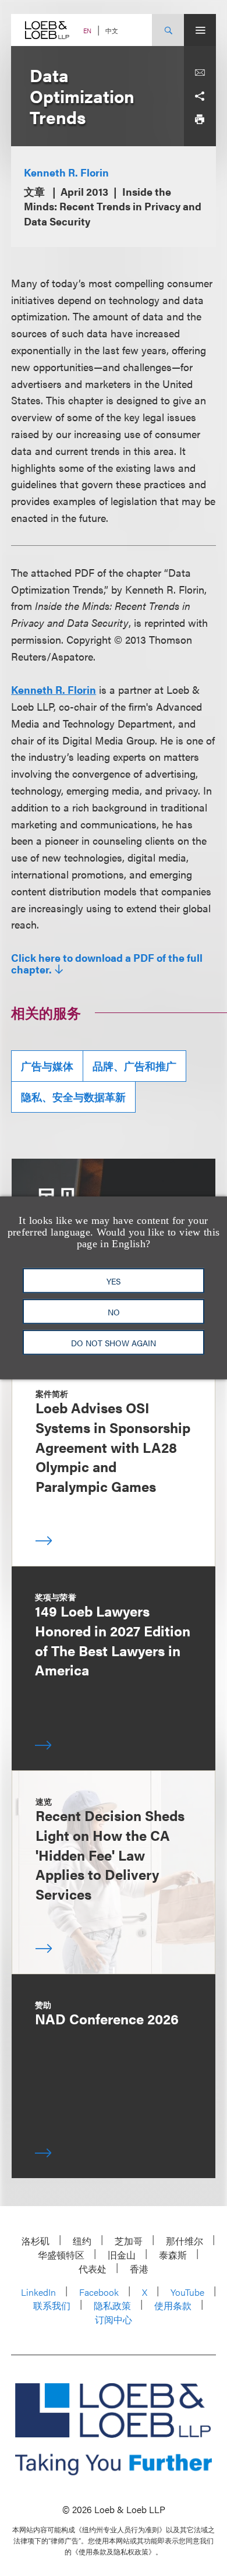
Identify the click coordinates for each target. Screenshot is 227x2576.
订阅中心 (114, 2319)
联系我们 (52, 2305)
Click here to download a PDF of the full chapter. (107, 964)
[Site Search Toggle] (168, 30)
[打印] (200, 119)
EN (87, 31)
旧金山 (122, 2255)
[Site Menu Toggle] (200, 30)
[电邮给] (200, 73)
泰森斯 (173, 2255)
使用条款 (173, 2305)
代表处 (93, 2269)
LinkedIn (38, 2292)
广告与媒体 (47, 1066)
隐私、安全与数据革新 (73, 1097)
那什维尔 (185, 2241)
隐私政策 (112, 2305)
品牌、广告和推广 (134, 1066)
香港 (139, 2269)
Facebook (99, 2292)
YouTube (187, 2292)
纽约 (82, 2241)
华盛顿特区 (61, 2255)
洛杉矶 (36, 2241)
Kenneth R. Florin (66, 172)
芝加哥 (129, 2241)
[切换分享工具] (200, 96)
